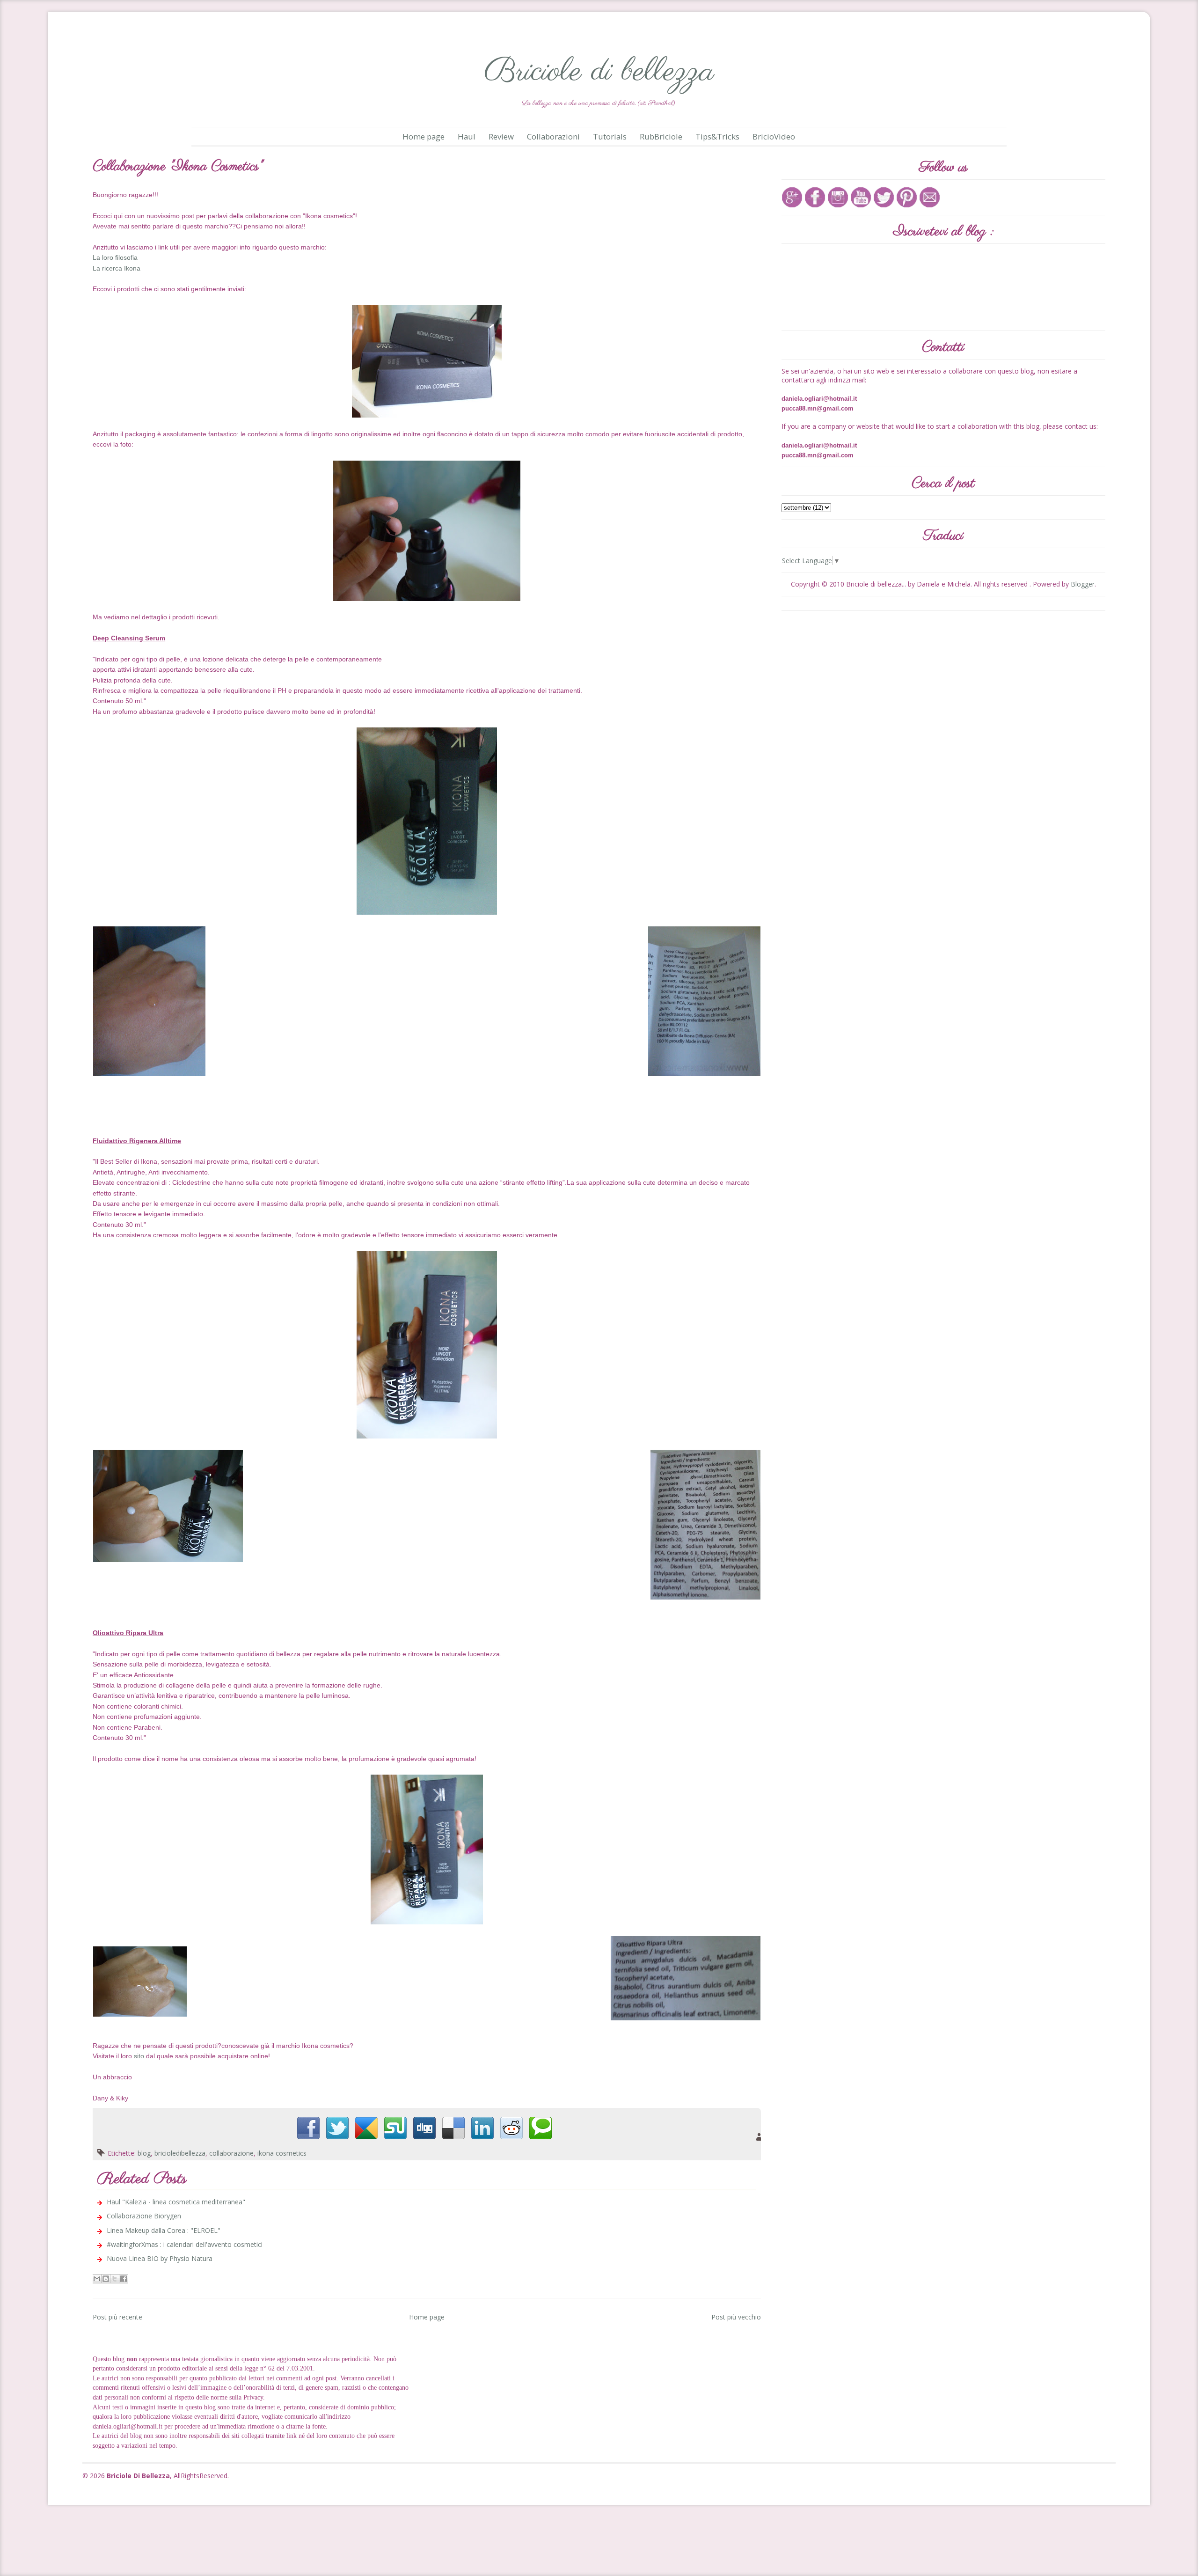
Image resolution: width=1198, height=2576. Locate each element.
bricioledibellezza (180, 2153)
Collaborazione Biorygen (144, 2216)
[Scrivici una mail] (930, 196)
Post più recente (117, 2317)
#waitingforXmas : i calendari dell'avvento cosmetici (185, 2244)
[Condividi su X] (115, 2279)
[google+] (792, 196)
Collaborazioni (553, 136)
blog (144, 2153)
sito (139, 2056)
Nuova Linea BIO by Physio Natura (160, 2258)
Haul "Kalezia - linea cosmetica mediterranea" (176, 2202)
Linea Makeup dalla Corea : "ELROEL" (164, 2230)
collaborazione (231, 2153)
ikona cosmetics (282, 2153)
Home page (424, 136)
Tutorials (610, 136)
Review (501, 136)
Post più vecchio (736, 2317)
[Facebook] (815, 196)
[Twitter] (884, 196)
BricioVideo (774, 136)
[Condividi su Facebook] (124, 2279)
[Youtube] (861, 196)
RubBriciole (661, 136)
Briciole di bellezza (599, 72)
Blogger (1083, 584)
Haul (467, 136)
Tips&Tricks (717, 136)
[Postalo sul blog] (106, 2279)
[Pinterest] (907, 196)
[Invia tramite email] (97, 2279)
